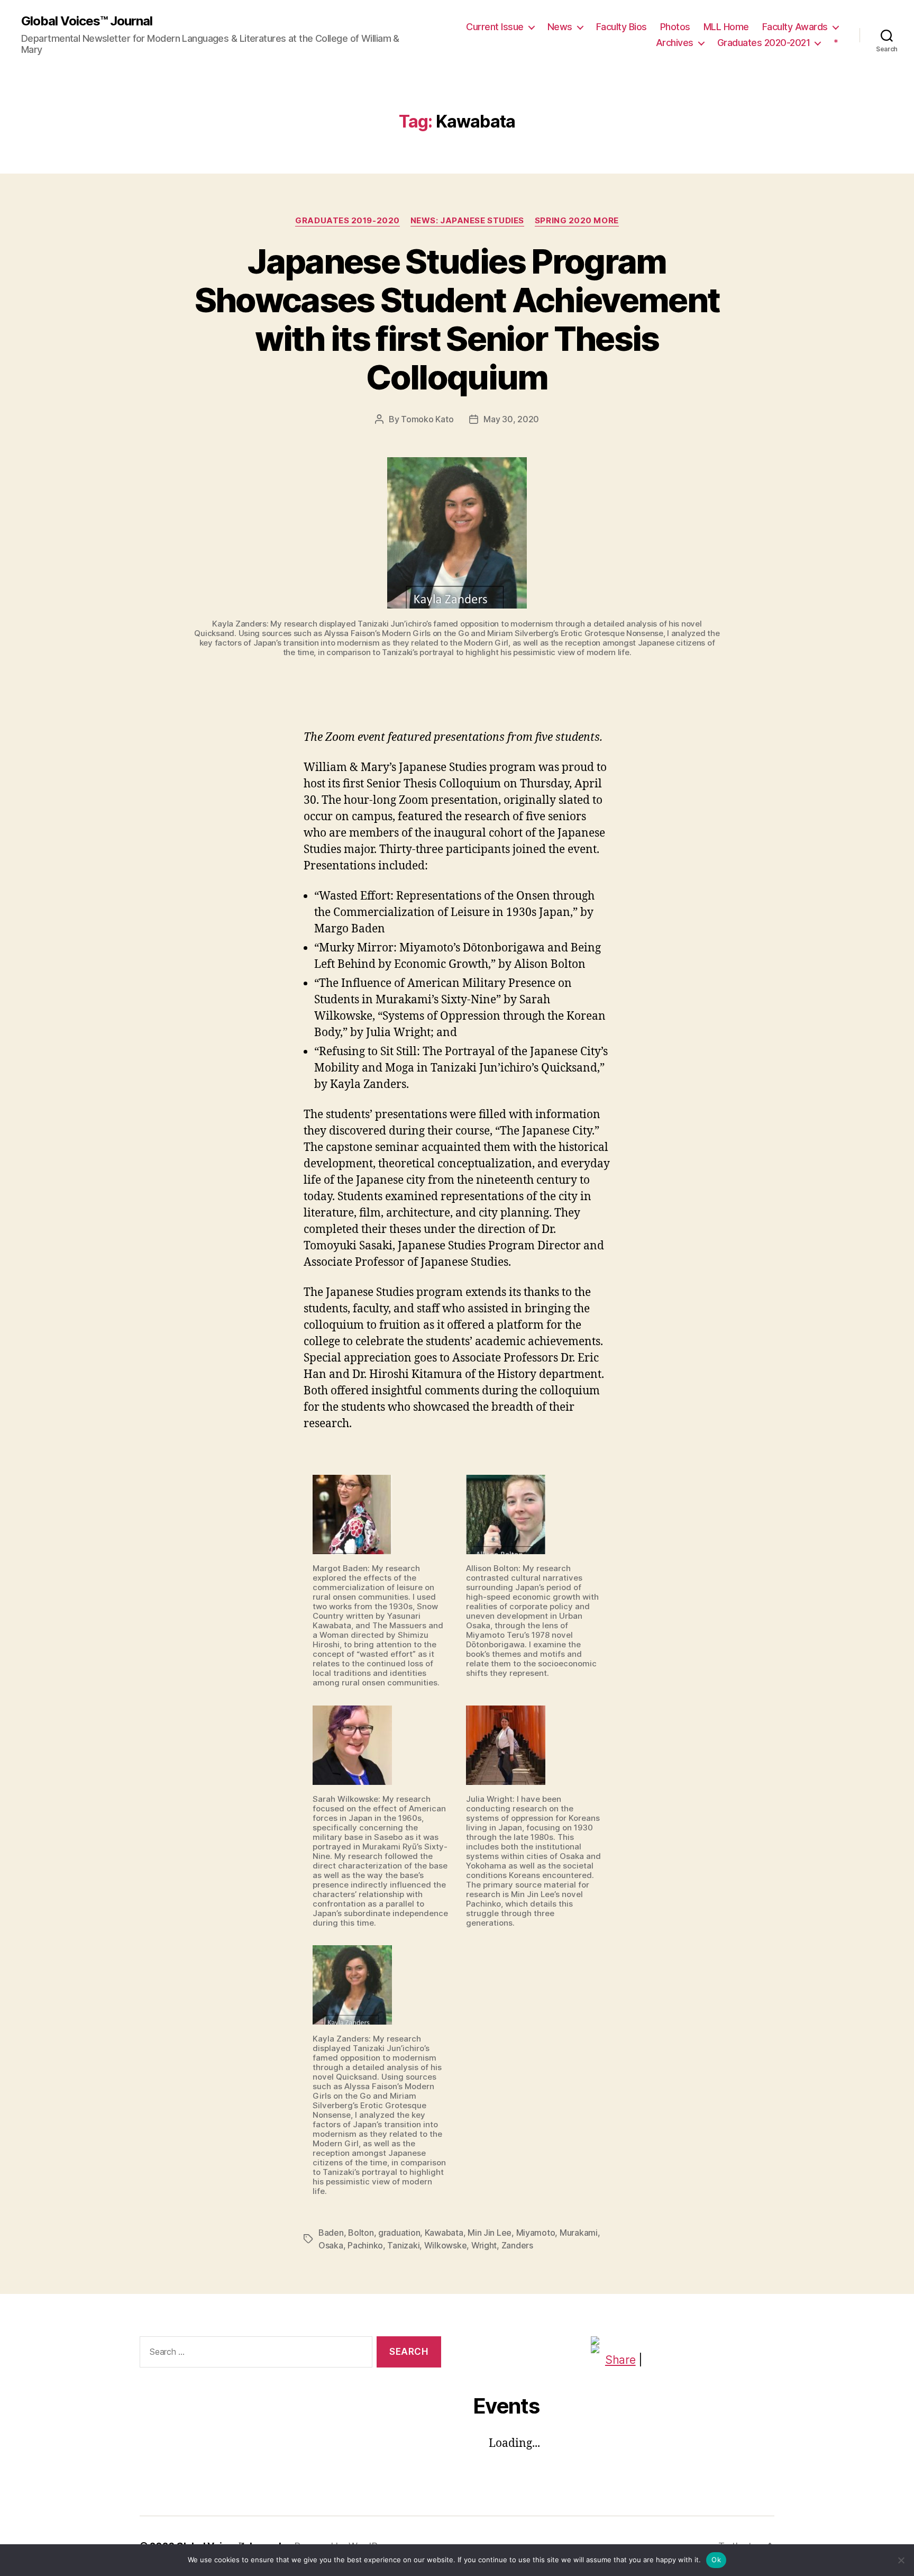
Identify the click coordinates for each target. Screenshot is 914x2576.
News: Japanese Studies (467, 221)
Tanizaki (403, 2245)
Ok (716, 2560)
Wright (484, 2245)
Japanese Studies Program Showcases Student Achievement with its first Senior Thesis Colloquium (457, 319)
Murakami (579, 2233)
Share (620, 2360)
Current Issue (495, 27)
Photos (675, 27)
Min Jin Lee (490, 2233)
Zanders (517, 2245)
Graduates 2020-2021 (764, 43)
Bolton (361, 2233)
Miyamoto (536, 2233)
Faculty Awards (795, 27)
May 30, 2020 (511, 419)
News (560, 27)
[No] (901, 2560)
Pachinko (365, 2245)
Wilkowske (446, 2245)
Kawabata (444, 2233)
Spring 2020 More (577, 221)
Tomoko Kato (427, 419)
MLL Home (726, 27)
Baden (331, 2233)
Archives (675, 43)
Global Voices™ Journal (87, 21)
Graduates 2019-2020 (347, 221)
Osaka (331, 2245)
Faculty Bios (621, 27)
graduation (399, 2233)
